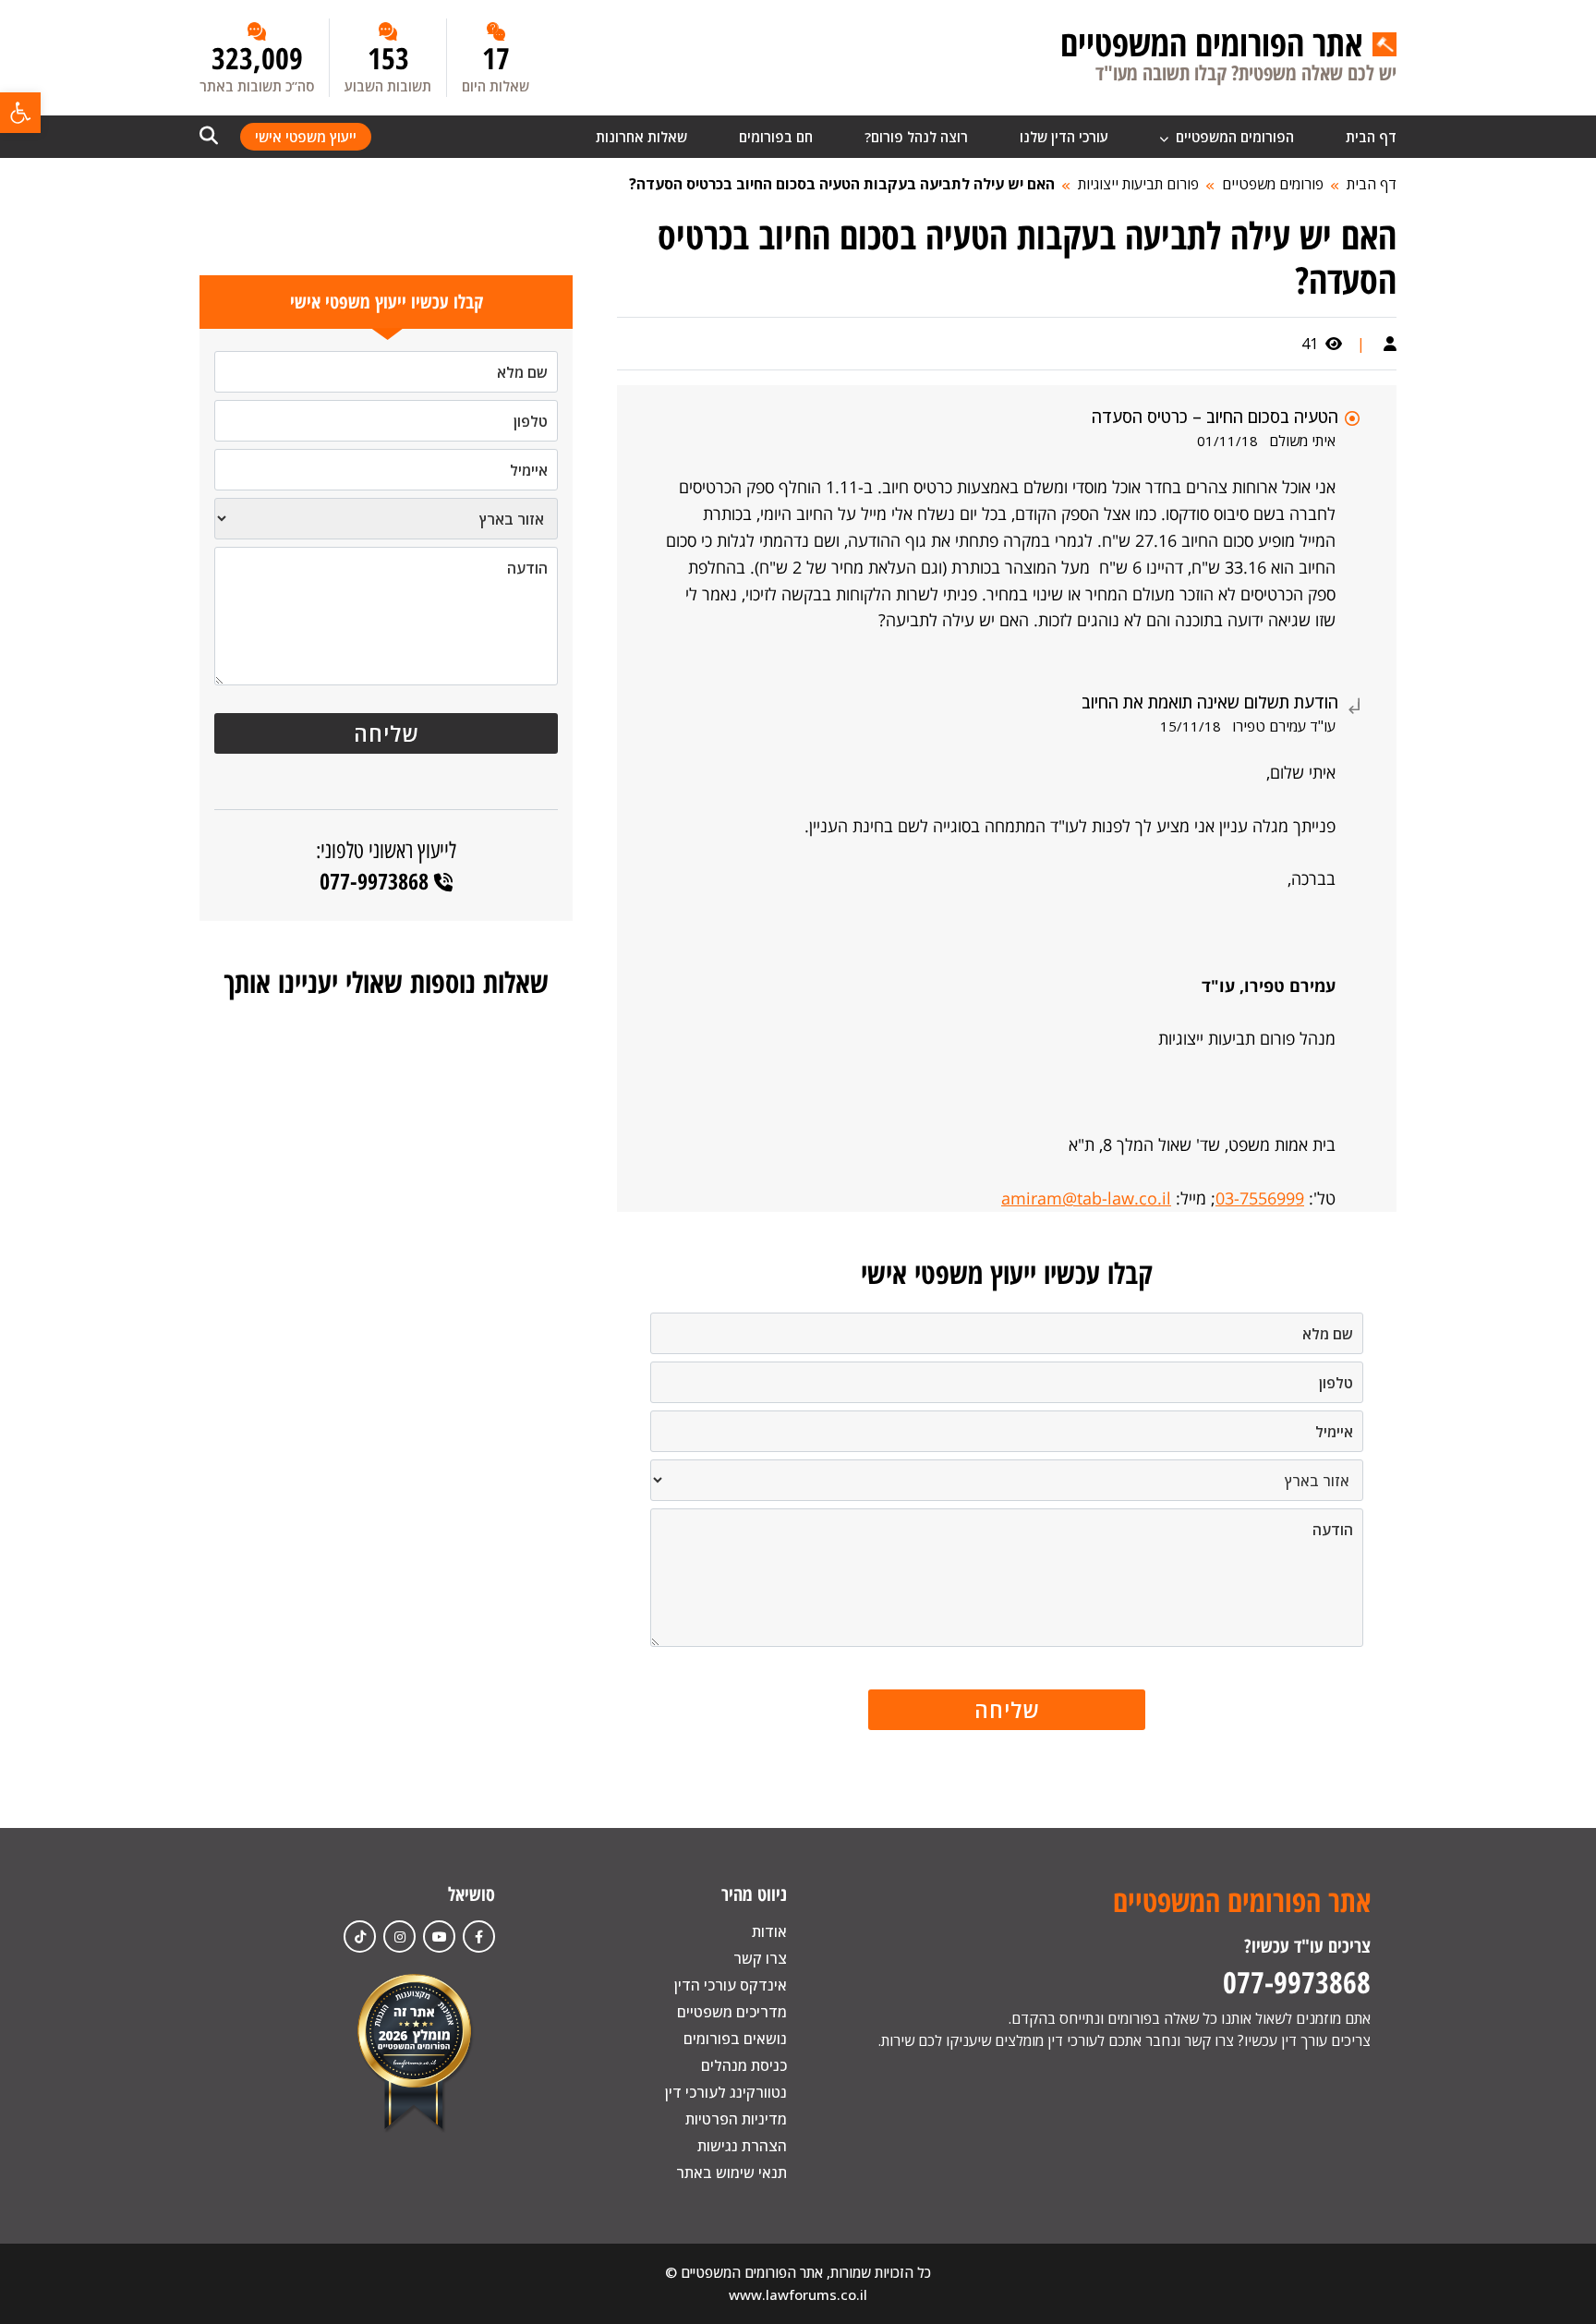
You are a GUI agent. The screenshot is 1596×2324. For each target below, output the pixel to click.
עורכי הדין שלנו (1064, 137)
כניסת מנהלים (744, 2065)
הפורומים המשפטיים (1233, 137)
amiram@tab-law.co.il (1086, 1198)
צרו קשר (760, 1958)
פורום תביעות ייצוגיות (1138, 184)
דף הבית (1371, 137)
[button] (20, 113)
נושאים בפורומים (735, 2039)
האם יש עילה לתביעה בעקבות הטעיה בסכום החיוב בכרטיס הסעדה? (842, 184)
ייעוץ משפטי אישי (306, 137)
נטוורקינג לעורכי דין (726, 2092)
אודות (769, 1931)
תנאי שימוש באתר (731, 2173)
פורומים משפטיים (1273, 184)
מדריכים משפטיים (732, 2012)
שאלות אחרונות (641, 137)
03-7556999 (1260, 1198)
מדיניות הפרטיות (736, 2119)
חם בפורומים (776, 137)
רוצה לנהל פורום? (916, 137)
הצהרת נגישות (742, 2146)
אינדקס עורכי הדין (731, 1985)
